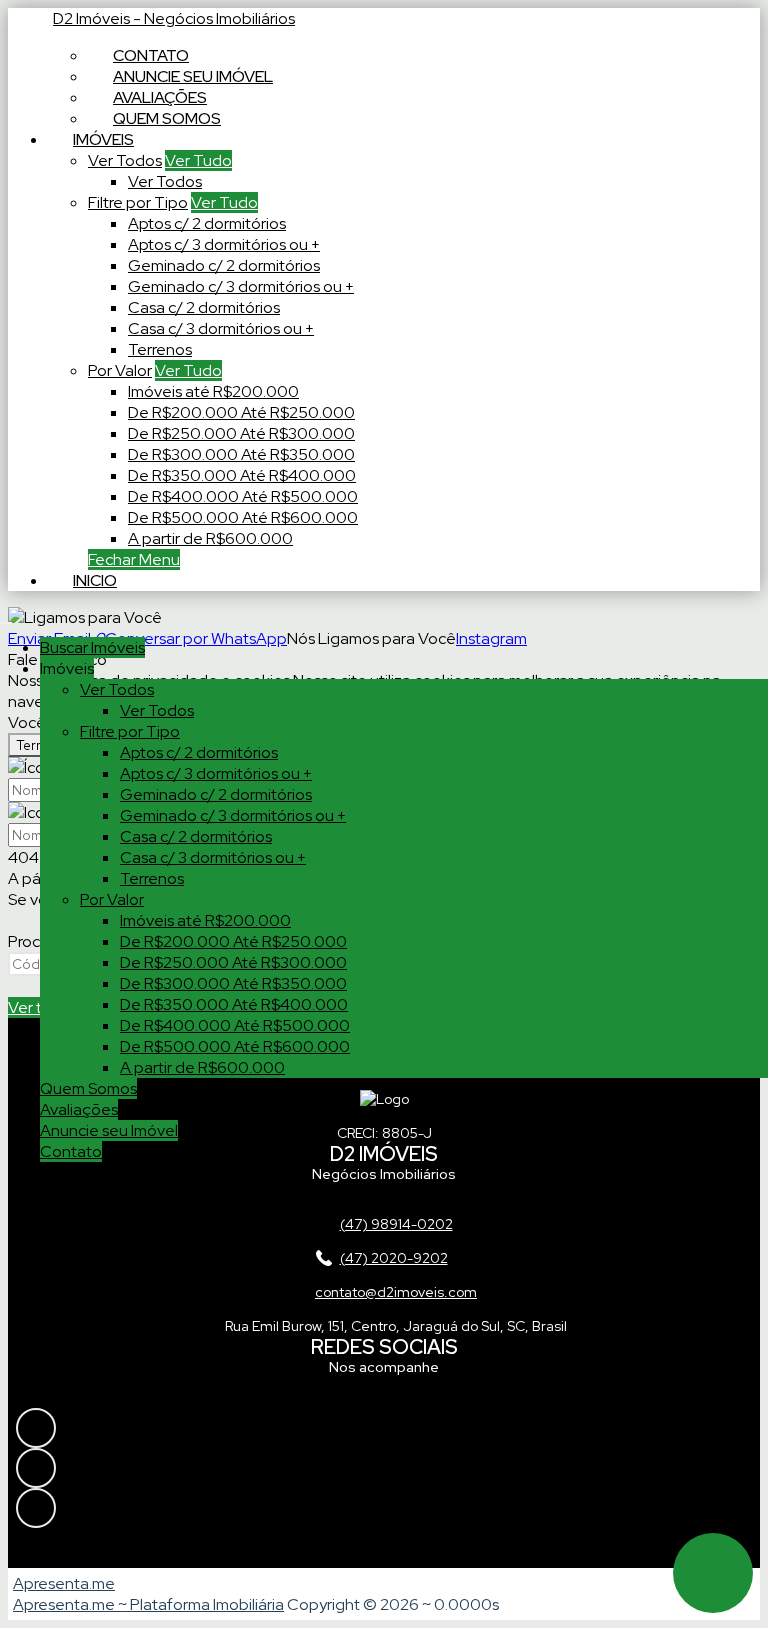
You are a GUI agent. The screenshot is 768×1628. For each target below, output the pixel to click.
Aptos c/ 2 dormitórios (207, 223)
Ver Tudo (198, 160)
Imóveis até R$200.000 (213, 391)
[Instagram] (384, 1428)
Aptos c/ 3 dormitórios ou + (224, 244)
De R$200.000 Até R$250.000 (241, 412)
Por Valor (120, 370)
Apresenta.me (64, 1583)
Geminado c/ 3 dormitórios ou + (241, 286)
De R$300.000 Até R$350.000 (241, 454)
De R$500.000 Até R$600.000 (243, 517)
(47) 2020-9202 (394, 1258)
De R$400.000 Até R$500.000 (243, 496)
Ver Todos (125, 160)
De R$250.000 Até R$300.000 (241, 433)
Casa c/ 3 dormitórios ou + (221, 328)
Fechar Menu (134, 559)
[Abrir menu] (6, 617)
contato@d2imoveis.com (396, 1292)
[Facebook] (384, 1468)
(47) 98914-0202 (396, 1224)
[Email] (384, 1508)
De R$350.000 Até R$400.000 (242, 475)
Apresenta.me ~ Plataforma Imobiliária (148, 1604)
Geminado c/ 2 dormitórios (224, 265)
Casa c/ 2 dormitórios (204, 307)
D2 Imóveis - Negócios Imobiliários (174, 18)
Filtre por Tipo (138, 202)
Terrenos (160, 349)
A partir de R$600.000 (210, 538)
